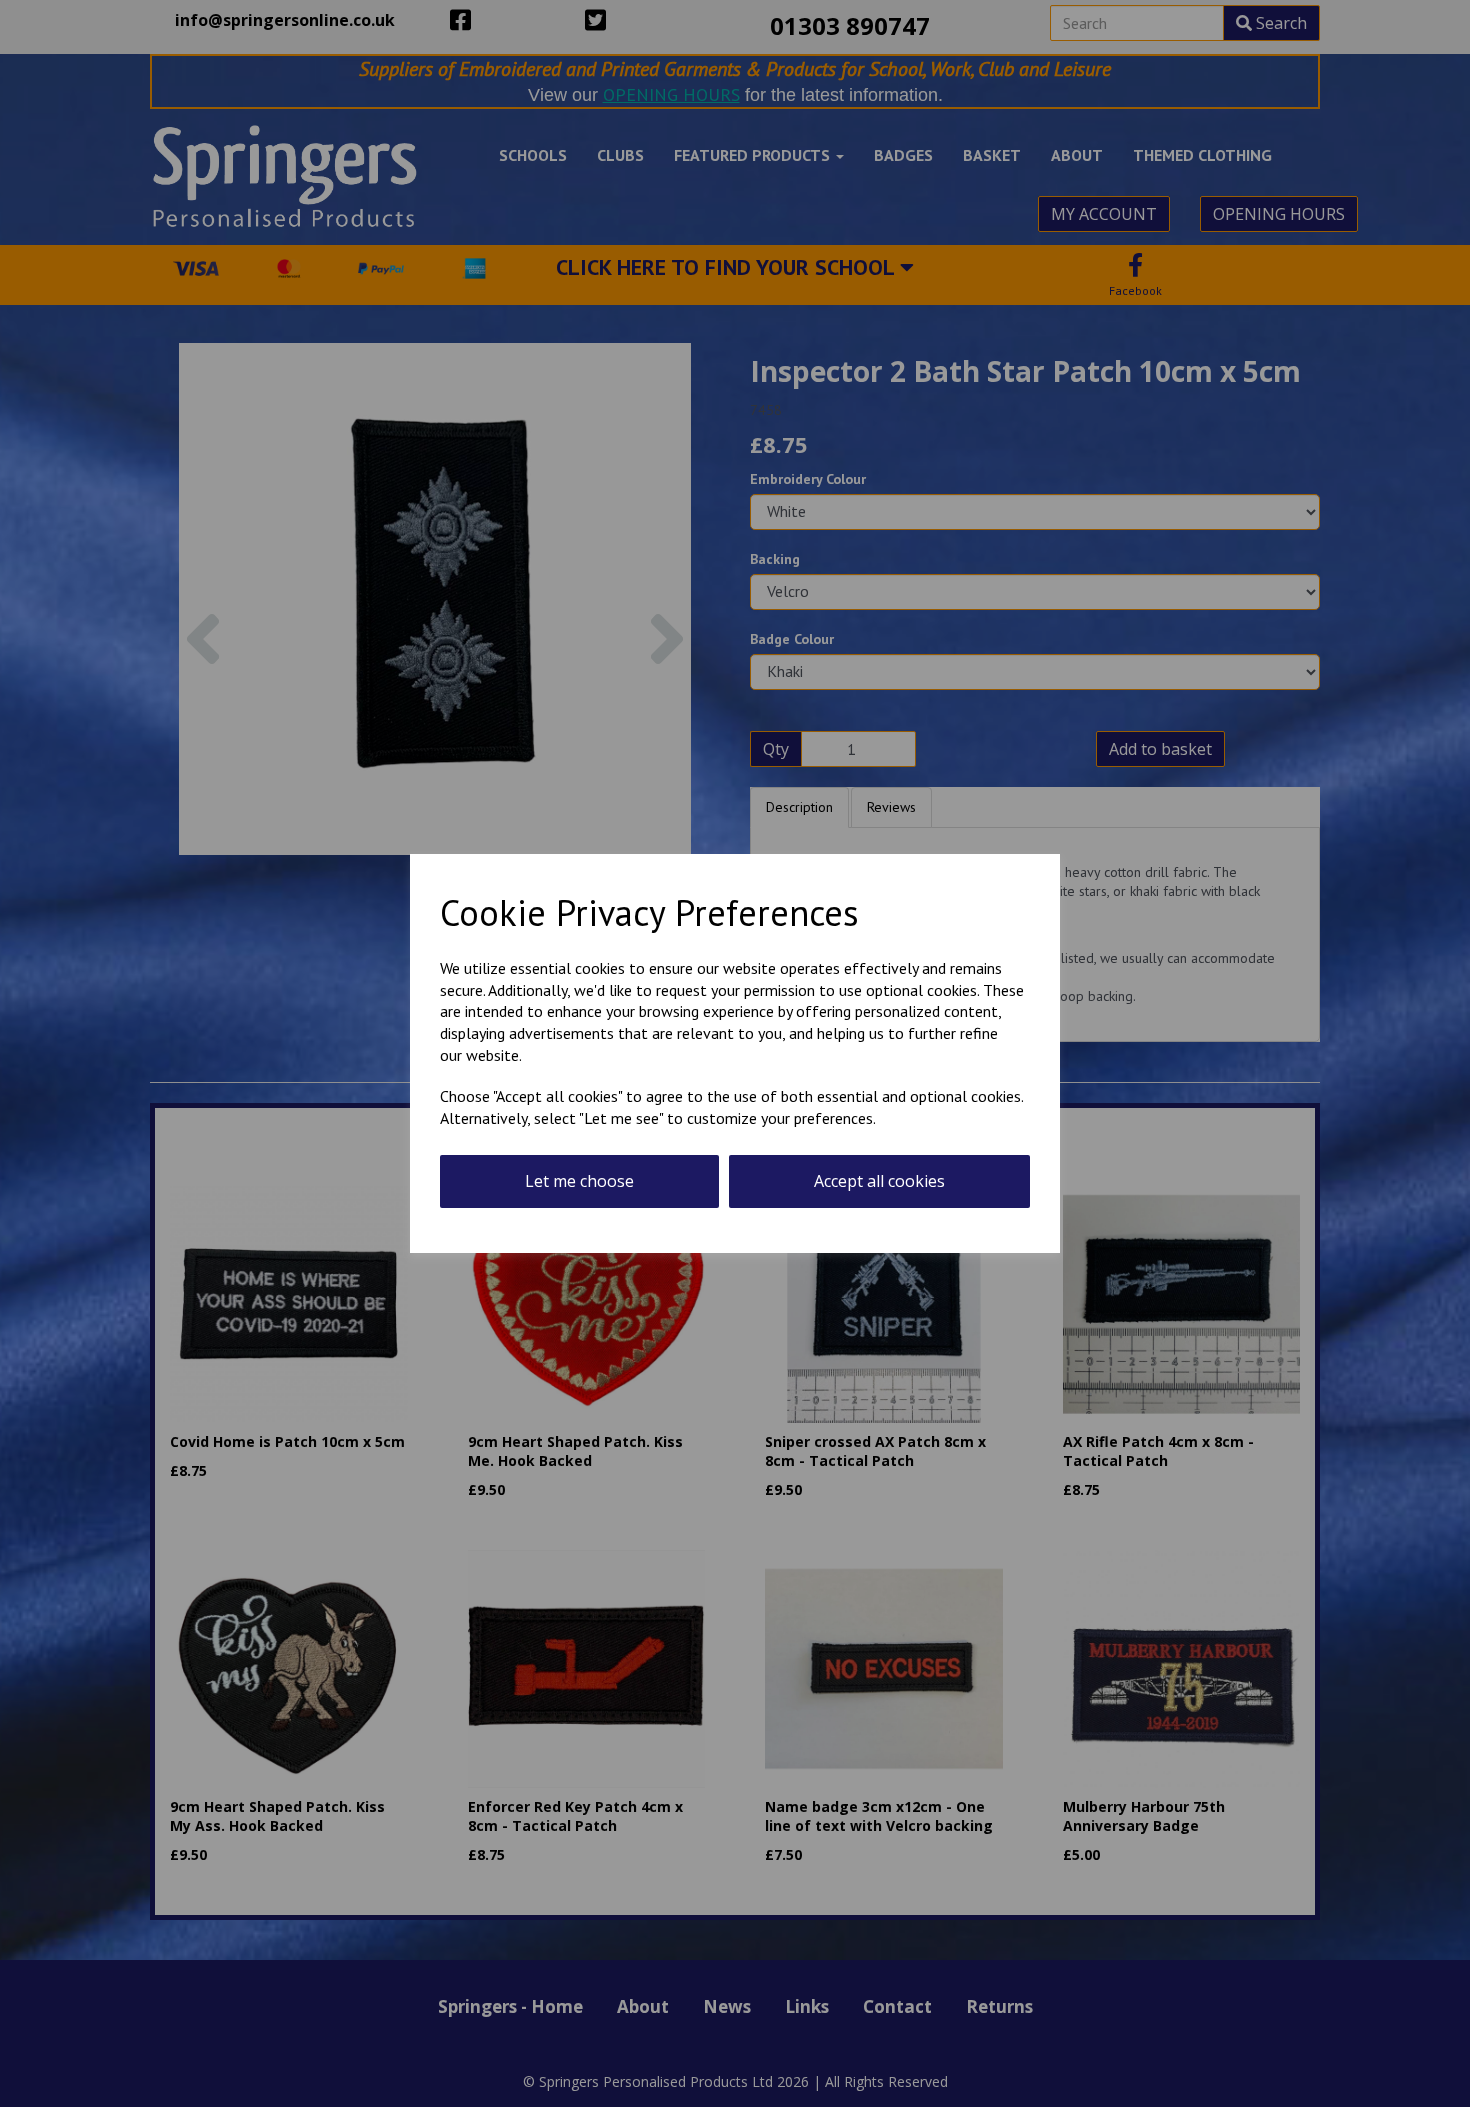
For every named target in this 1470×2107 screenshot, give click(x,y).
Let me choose (579, 1181)
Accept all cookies (879, 1181)
